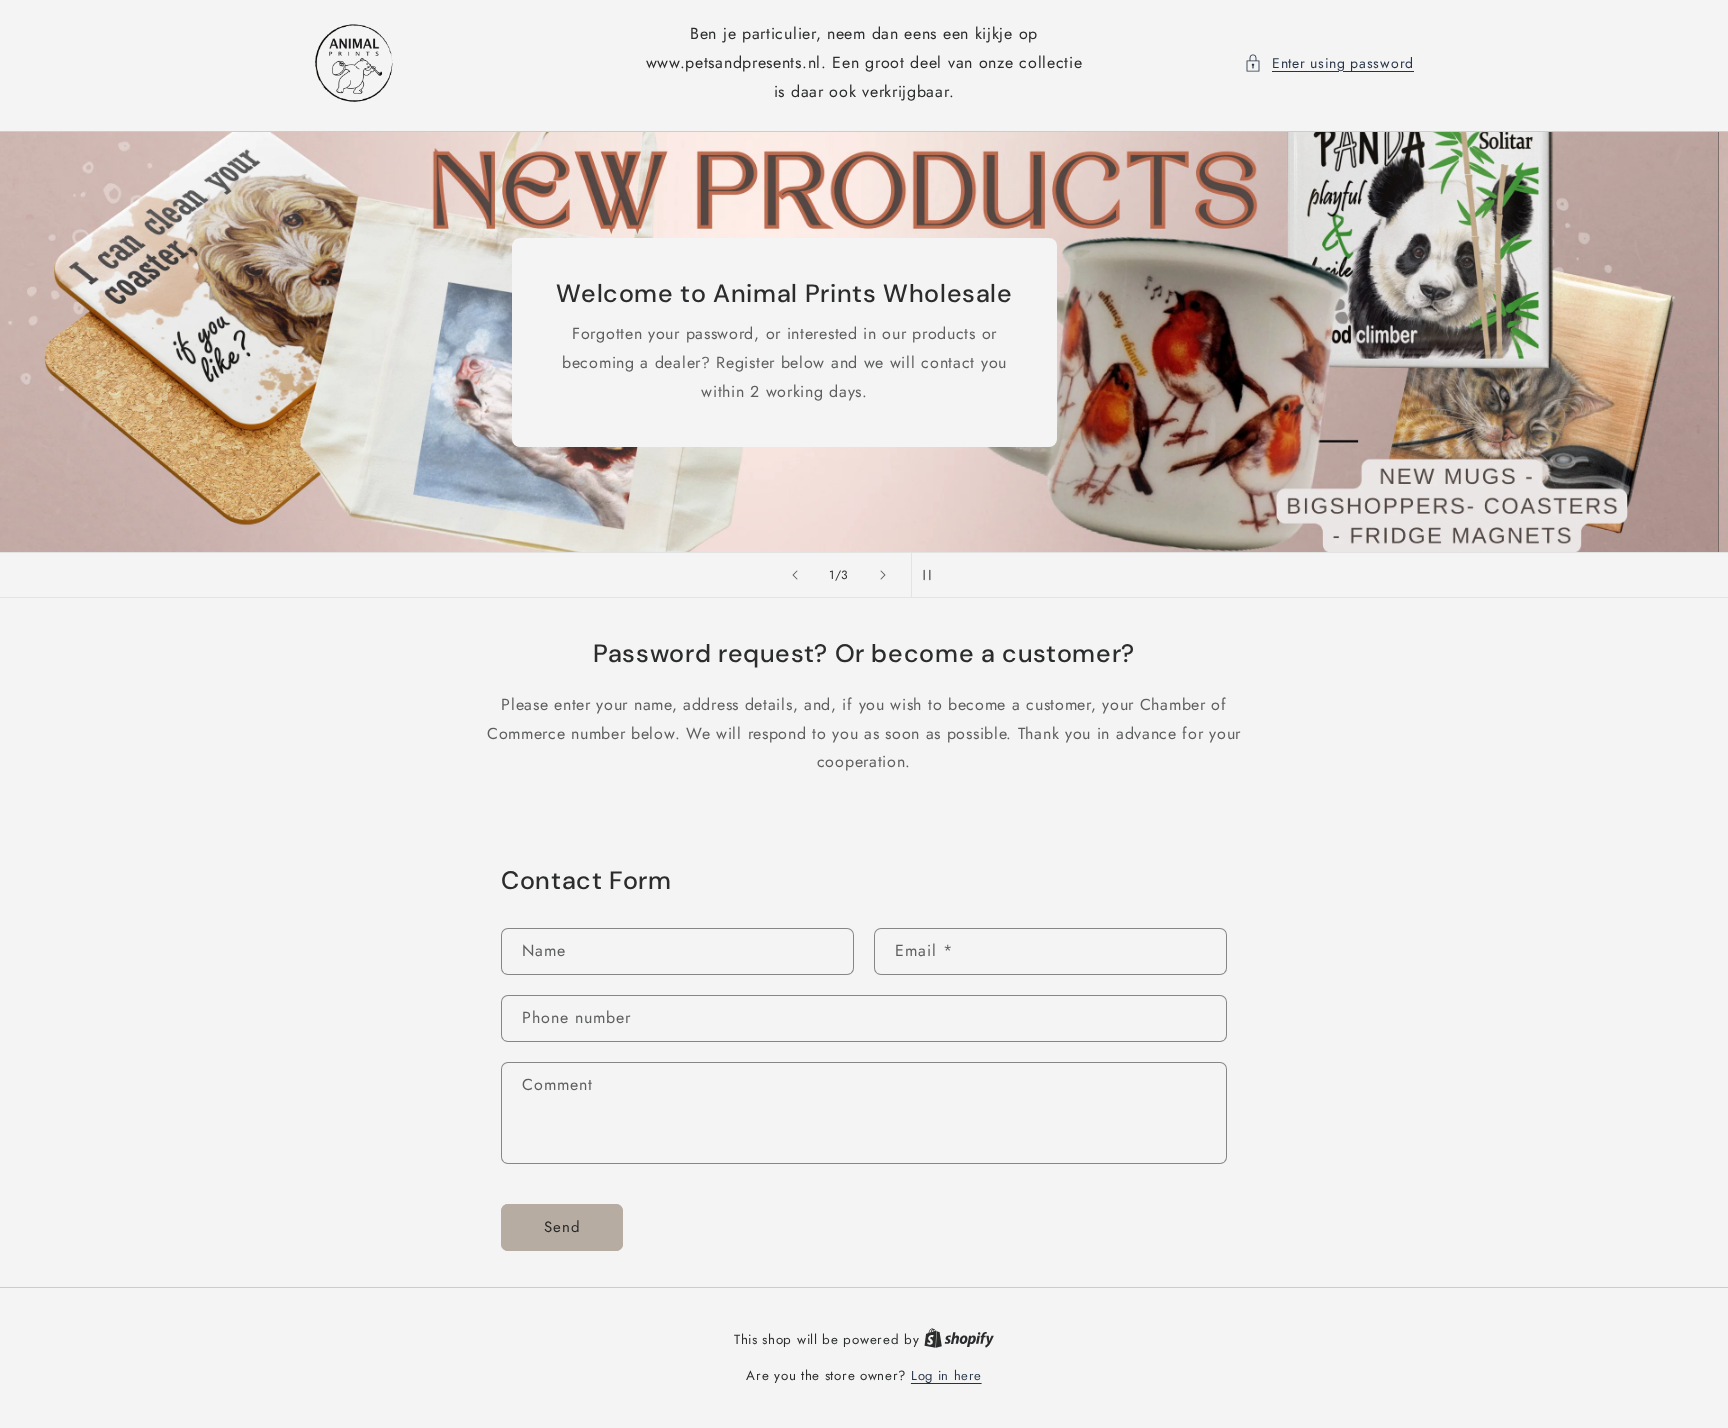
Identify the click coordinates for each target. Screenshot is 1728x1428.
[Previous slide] (795, 575)
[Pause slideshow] (933, 575)
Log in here (946, 1375)
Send (562, 1227)
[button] (1329, 63)
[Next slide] (883, 575)
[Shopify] (959, 1339)
